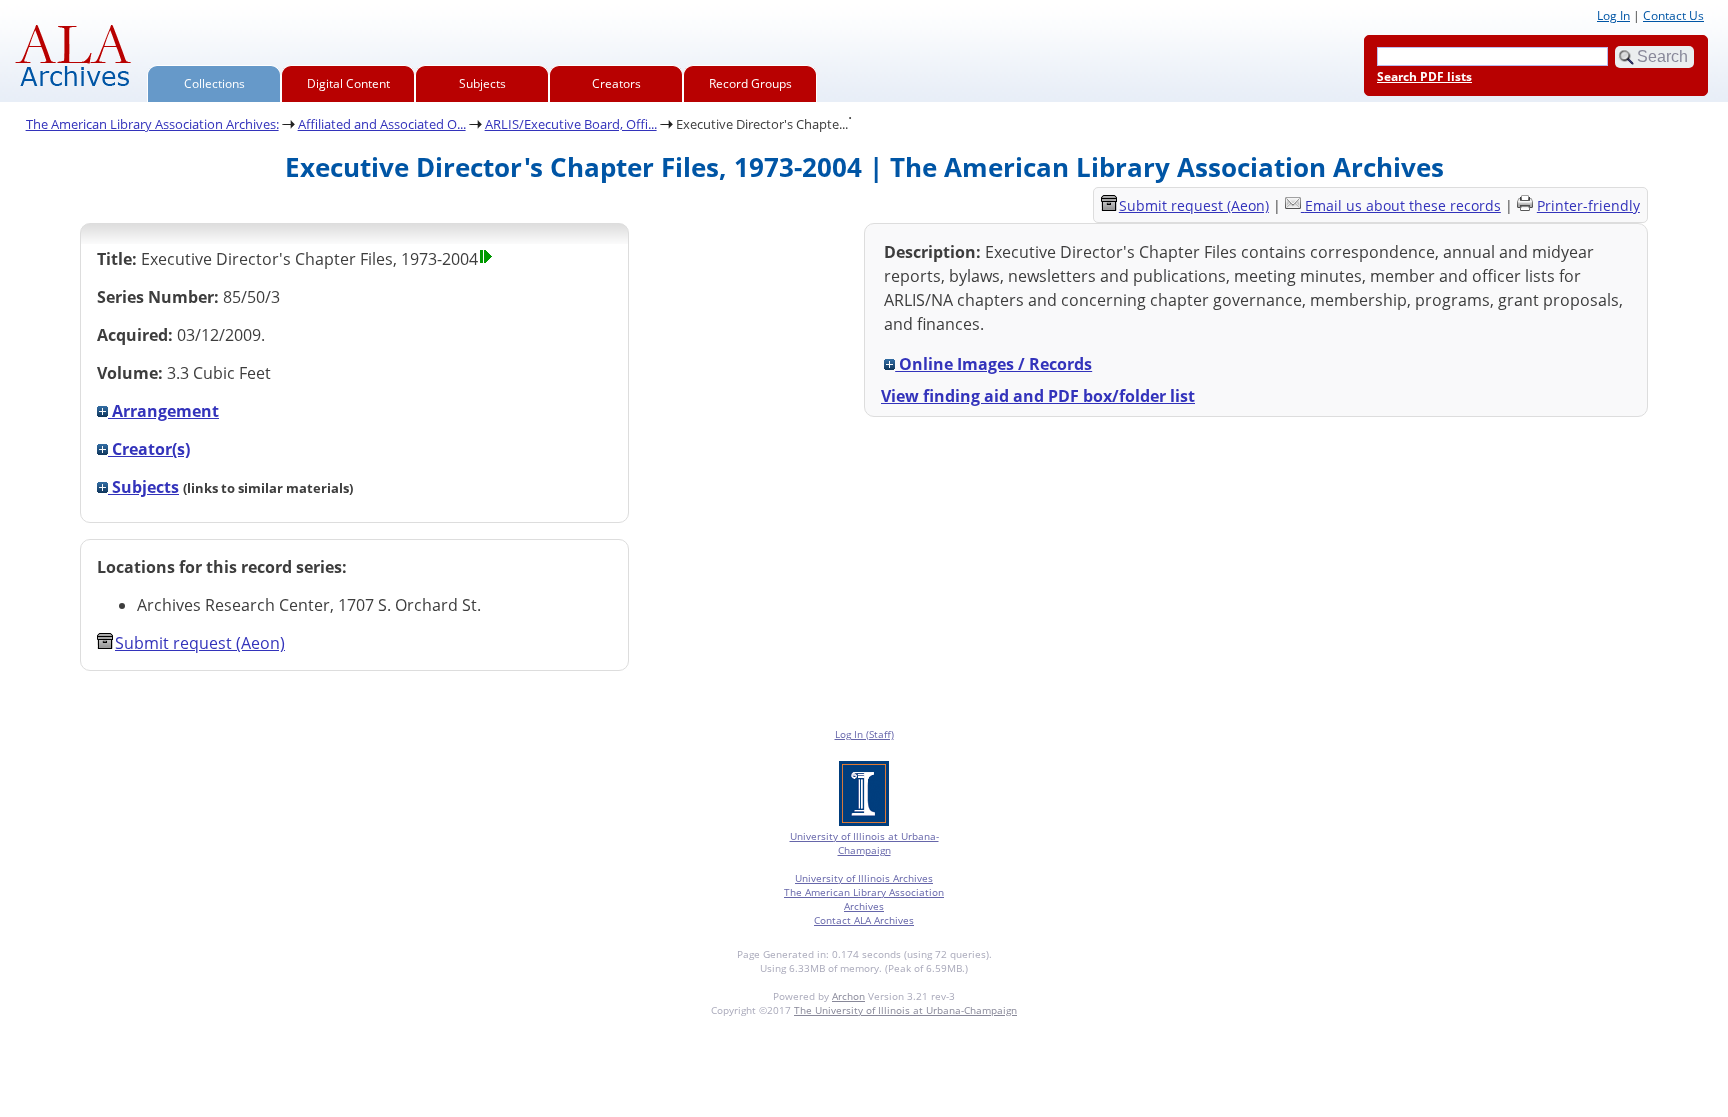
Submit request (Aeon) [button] (200, 643)
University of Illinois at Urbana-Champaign (864, 843)
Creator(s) (149, 449)
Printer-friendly (1588, 205)
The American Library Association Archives (864, 899)
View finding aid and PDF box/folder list (1038, 396)
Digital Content (348, 83)
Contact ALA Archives (864, 920)
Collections (214, 83)
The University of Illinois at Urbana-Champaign (905, 1010)
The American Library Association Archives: (152, 124)
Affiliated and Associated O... (382, 124)
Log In (1613, 15)
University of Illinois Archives (864, 878)
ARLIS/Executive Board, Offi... (571, 124)
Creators (616, 83)
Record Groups (750, 83)
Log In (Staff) (864, 734)
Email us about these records (1403, 205)
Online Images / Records (993, 364)
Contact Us (1673, 15)
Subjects (482, 83)
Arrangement (163, 411)
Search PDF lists (1424, 76)
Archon (848, 996)
